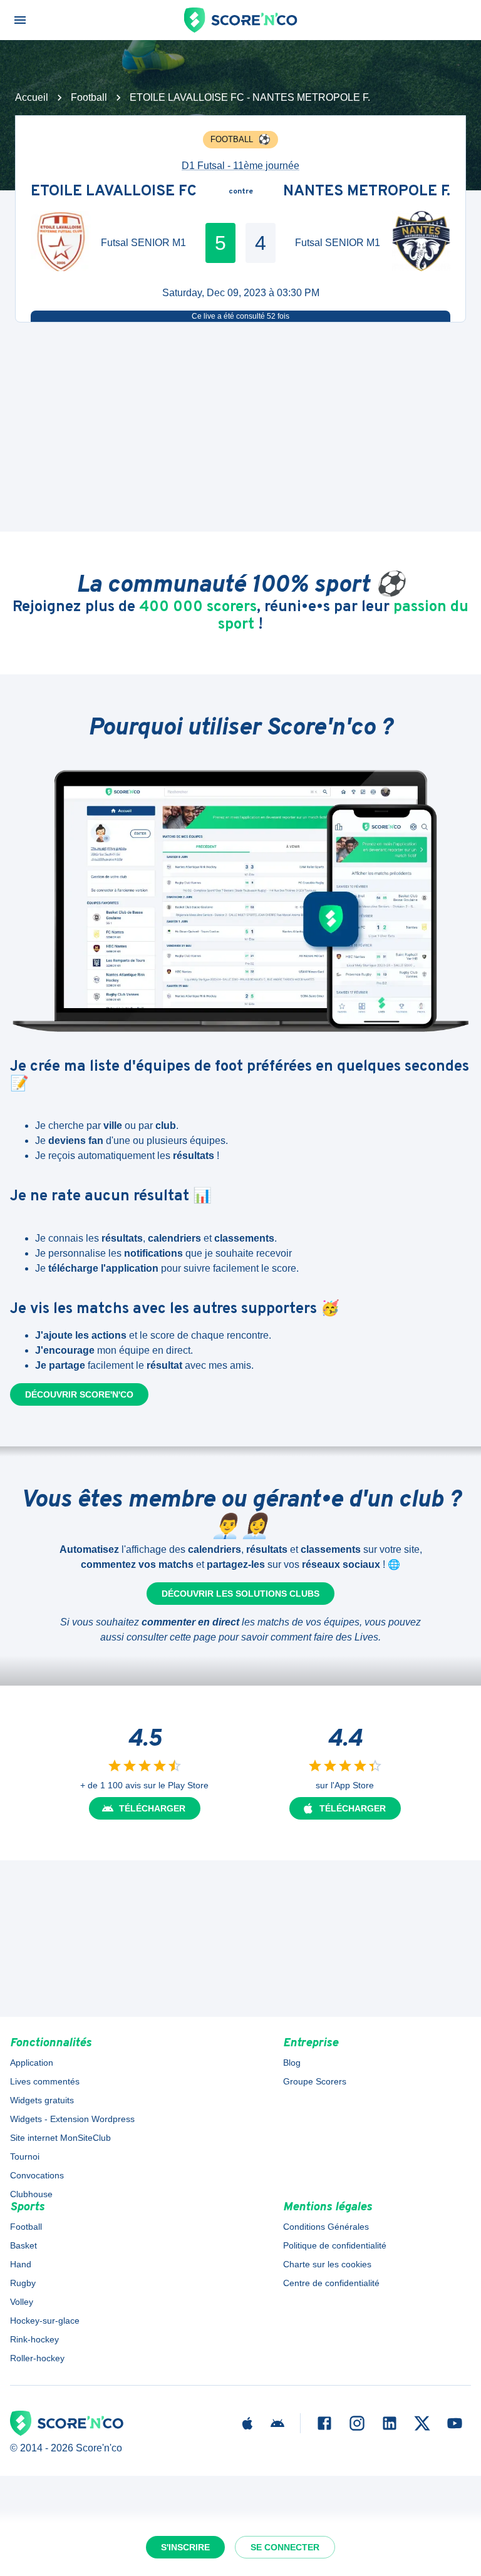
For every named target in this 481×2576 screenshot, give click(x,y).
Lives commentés (45, 2081)
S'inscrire (185, 2547)
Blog (292, 2063)
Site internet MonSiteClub (60, 2138)
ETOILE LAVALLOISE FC (114, 192)
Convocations (37, 2175)
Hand (21, 2264)
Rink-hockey (34, 2339)
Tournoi (25, 2156)
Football (89, 97)
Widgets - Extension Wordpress (72, 2119)
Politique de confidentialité (335, 2245)
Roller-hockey (37, 2358)
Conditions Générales (326, 2227)
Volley (22, 2302)
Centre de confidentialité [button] (331, 2283)
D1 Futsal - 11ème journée (240, 166)
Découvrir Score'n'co (79, 1394)
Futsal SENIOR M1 (143, 243)
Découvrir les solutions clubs (240, 1594)
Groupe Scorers (315, 2081)
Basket (23, 2245)
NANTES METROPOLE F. (367, 192)
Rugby (23, 2283)
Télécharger (152, 1808)
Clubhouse (31, 2194)
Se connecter (285, 2547)
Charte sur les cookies (327, 2264)
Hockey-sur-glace (45, 2321)
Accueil (32, 97)
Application (32, 2063)
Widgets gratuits (42, 2100)
